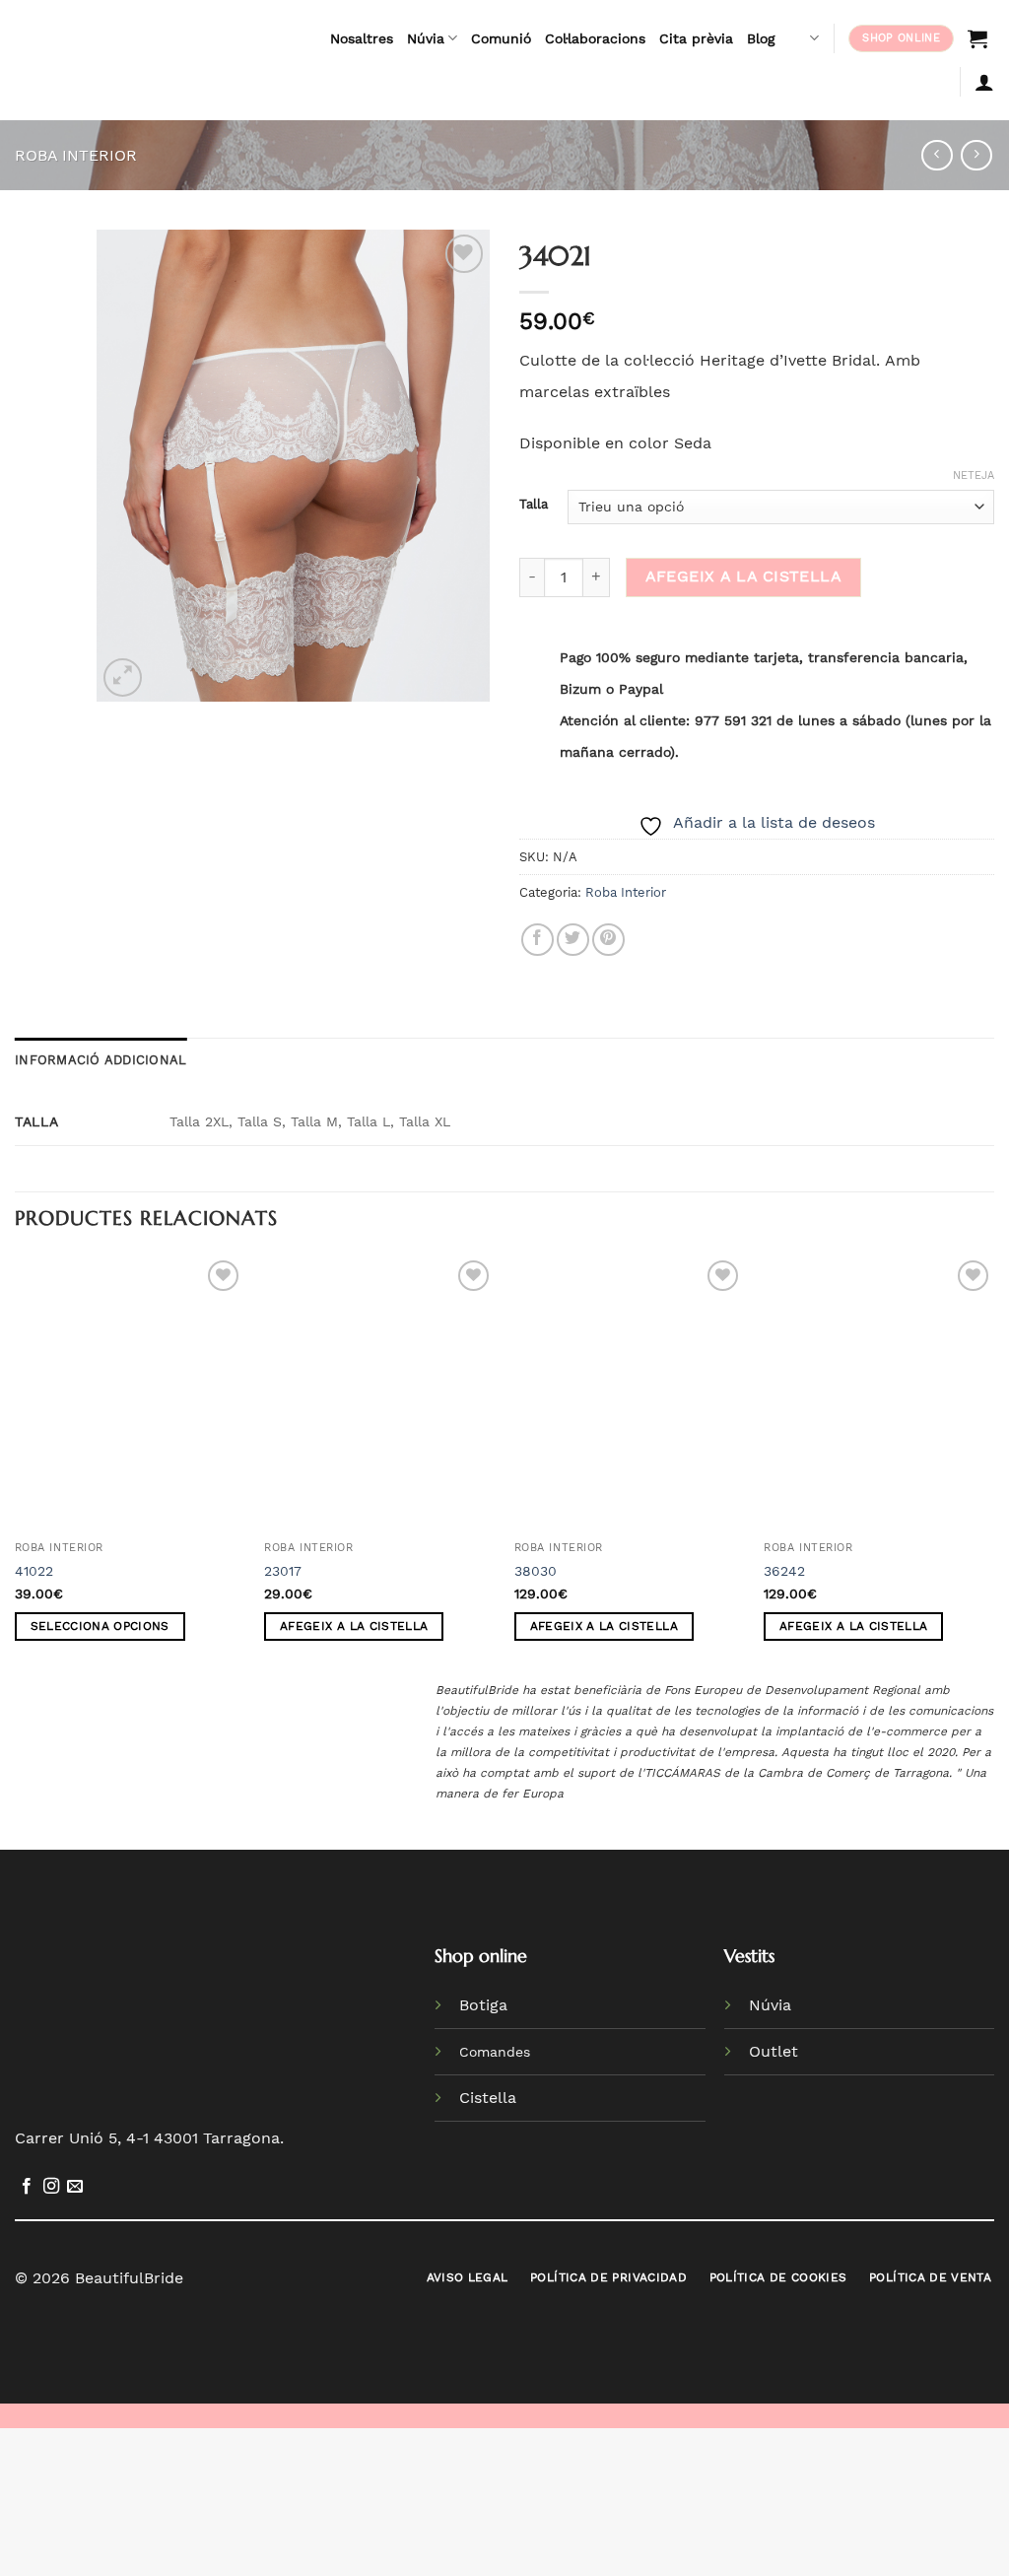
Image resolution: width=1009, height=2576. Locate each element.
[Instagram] (51, 2187)
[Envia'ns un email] (75, 2187)
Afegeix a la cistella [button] (354, 1626)
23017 (283, 1571)
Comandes (495, 2052)
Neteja (974, 475)
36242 (784, 1571)
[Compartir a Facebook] (538, 940)
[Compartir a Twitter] (573, 940)
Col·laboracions (595, 38)
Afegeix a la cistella (744, 576)
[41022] (130, 1393)
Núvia (426, 38)
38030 (536, 1571)
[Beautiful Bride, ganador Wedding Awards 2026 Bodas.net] (263, 2006)
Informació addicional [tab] (101, 1060)
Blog (761, 38)
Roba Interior (76, 155)
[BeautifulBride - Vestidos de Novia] (152, 61)
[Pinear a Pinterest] (608, 940)
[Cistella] (977, 38)
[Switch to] (804, 38)
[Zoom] (123, 678)
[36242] (879, 1393)
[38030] (630, 1393)
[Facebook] (27, 2187)
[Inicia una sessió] (984, 82)
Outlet (774, 2051)
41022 (34, 1571)
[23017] (379, 1393)
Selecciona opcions (100, 1626)
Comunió (501, 38)
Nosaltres (362, 38)
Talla (534, 505)
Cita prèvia (696, 38)
